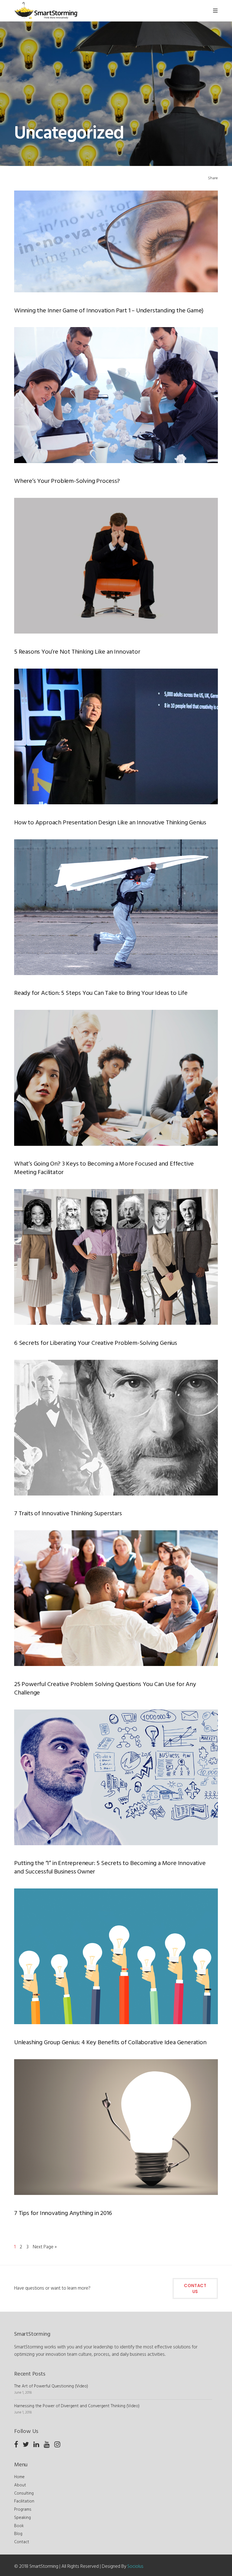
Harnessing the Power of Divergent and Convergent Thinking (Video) (77, 2406)
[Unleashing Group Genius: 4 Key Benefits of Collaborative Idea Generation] (116, 1956)
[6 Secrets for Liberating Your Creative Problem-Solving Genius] (116, 1257)
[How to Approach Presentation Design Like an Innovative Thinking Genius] (116, 736)
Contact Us (195, 2288)
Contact (22, 2542)
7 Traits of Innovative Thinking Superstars (68, 1514)
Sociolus (135, 2567)
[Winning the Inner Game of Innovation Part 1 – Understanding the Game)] (116, 241)
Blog (18, 2534)
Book (19, 2526)
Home (19, 2477)
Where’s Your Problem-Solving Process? (67, 481)
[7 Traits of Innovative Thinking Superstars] (116, 1428)
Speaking (22, 2518)
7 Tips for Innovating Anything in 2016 (63, 2214)
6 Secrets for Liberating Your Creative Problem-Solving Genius (96, 1343)
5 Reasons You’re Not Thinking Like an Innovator (77, 652)
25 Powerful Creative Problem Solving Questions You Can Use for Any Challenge (105, 1689)
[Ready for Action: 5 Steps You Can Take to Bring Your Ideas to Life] (116, 907)
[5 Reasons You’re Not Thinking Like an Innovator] (116, 566)
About (20, 2485)
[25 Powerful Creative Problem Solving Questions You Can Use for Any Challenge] (116, 1598)
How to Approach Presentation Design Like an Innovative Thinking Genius (110, 823)
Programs (23, 2510)
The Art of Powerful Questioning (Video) (51, 2386)
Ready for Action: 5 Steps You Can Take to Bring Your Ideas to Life (101, 993)
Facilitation (24, 2501)
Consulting (24, 2493)
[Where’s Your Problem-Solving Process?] (116, 395)
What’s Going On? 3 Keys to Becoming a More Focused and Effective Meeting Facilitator (104, 1168)
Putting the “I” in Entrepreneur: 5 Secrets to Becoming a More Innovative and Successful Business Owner (110, 1868)
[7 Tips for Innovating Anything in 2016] (116, 2127)
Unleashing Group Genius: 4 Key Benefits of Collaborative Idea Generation (110, 2043)
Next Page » (45, 2247)
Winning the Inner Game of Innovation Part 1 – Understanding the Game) (109, 311)
